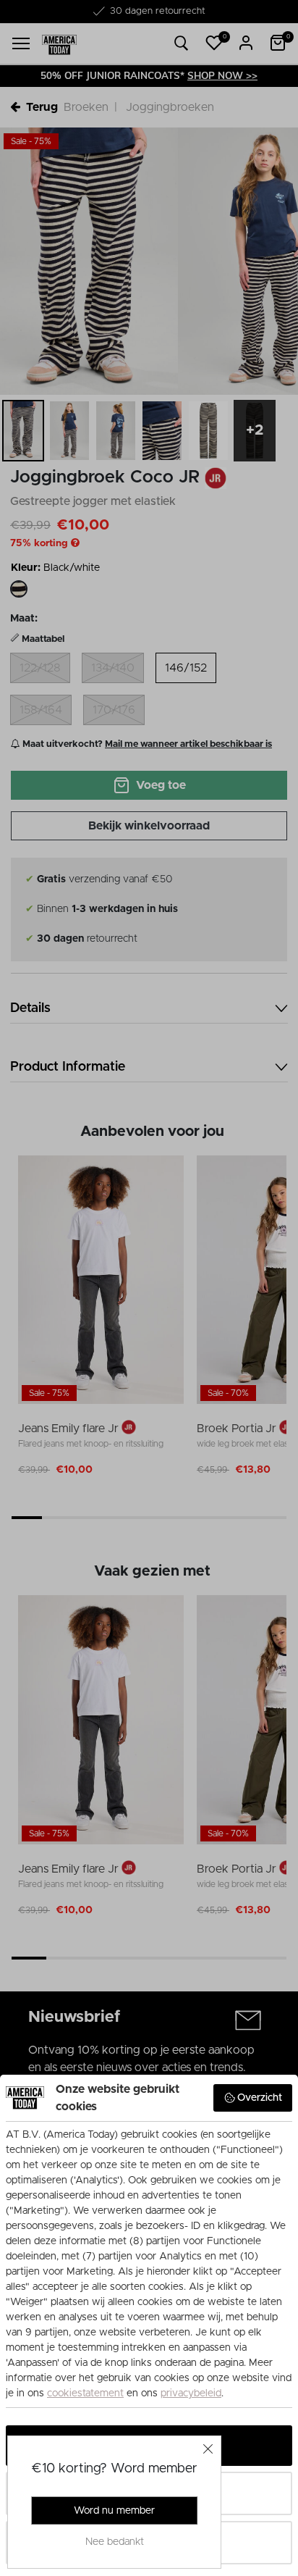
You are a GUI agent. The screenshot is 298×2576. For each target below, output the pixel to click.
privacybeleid (191, 2393)
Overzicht (260, 2098)
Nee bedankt (115, 2542)
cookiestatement (85, 2393)
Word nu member (114, 2511)
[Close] (208, 2449)
